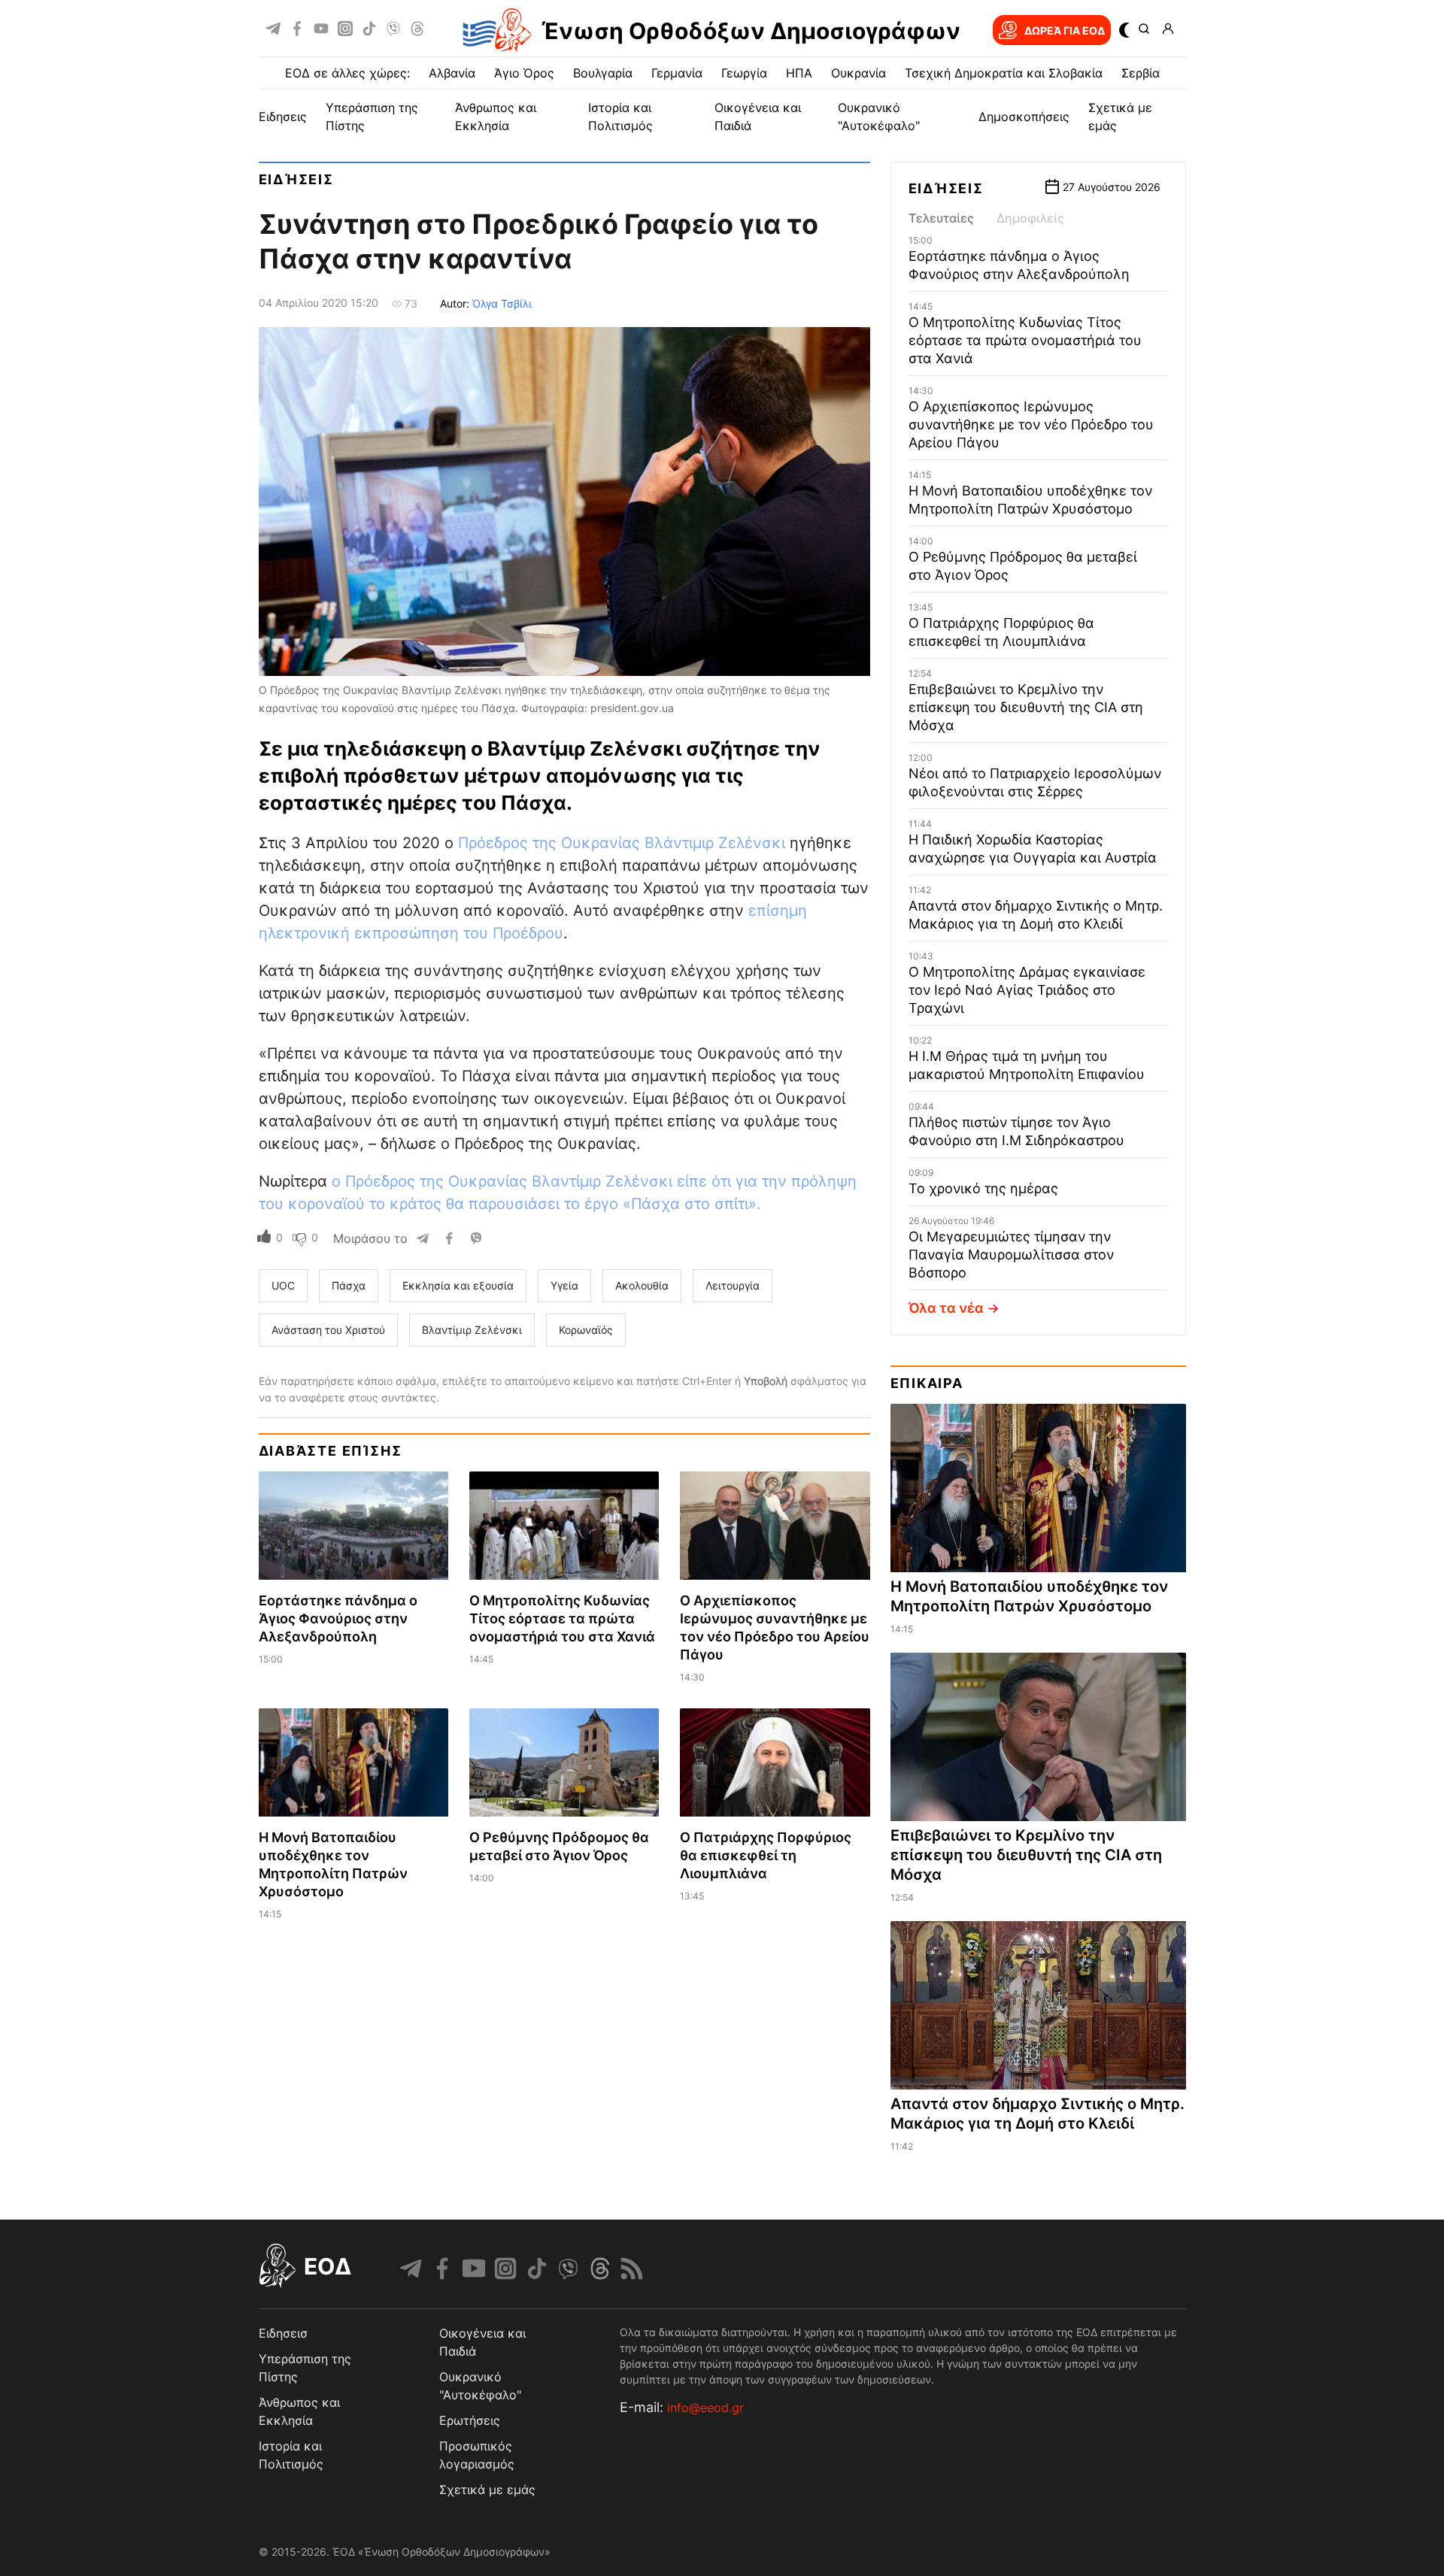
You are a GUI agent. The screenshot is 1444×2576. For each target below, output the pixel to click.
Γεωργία (744, 73)
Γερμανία (677, 73)
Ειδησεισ (283, 2333)
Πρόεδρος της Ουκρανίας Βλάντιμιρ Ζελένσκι (622, 843)
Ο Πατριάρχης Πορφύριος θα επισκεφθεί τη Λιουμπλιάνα (766, 1855)
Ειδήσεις (296, 179)
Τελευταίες (941, 218)
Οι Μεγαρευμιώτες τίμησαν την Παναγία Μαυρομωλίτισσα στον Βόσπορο (1011, 1255)
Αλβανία (452, 73)
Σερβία (1141, 73)
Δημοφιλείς (1030, 218)
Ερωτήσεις (470, 2420)
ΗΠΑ (799, 73)
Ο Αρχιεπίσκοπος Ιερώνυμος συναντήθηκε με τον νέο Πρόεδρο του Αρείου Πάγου (1031, 424)
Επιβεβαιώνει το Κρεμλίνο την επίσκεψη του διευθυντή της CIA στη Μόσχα (1026, 707)
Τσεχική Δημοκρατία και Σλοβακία (1004, 73)
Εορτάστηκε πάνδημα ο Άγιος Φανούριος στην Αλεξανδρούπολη (338, 1618)
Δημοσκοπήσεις (1024, 117)
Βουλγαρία (603, 73)
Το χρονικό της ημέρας (983, 1188)
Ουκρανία (859, 73)
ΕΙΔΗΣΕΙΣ (283, 117)
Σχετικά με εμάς (487, 2490)
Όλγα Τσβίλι (502, 303)
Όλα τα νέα (946, 1308)
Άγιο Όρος (524, 73)
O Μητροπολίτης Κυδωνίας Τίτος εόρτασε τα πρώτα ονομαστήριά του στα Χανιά (562, 1618)
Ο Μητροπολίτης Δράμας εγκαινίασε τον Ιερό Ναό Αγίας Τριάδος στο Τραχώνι (1027, 990)
